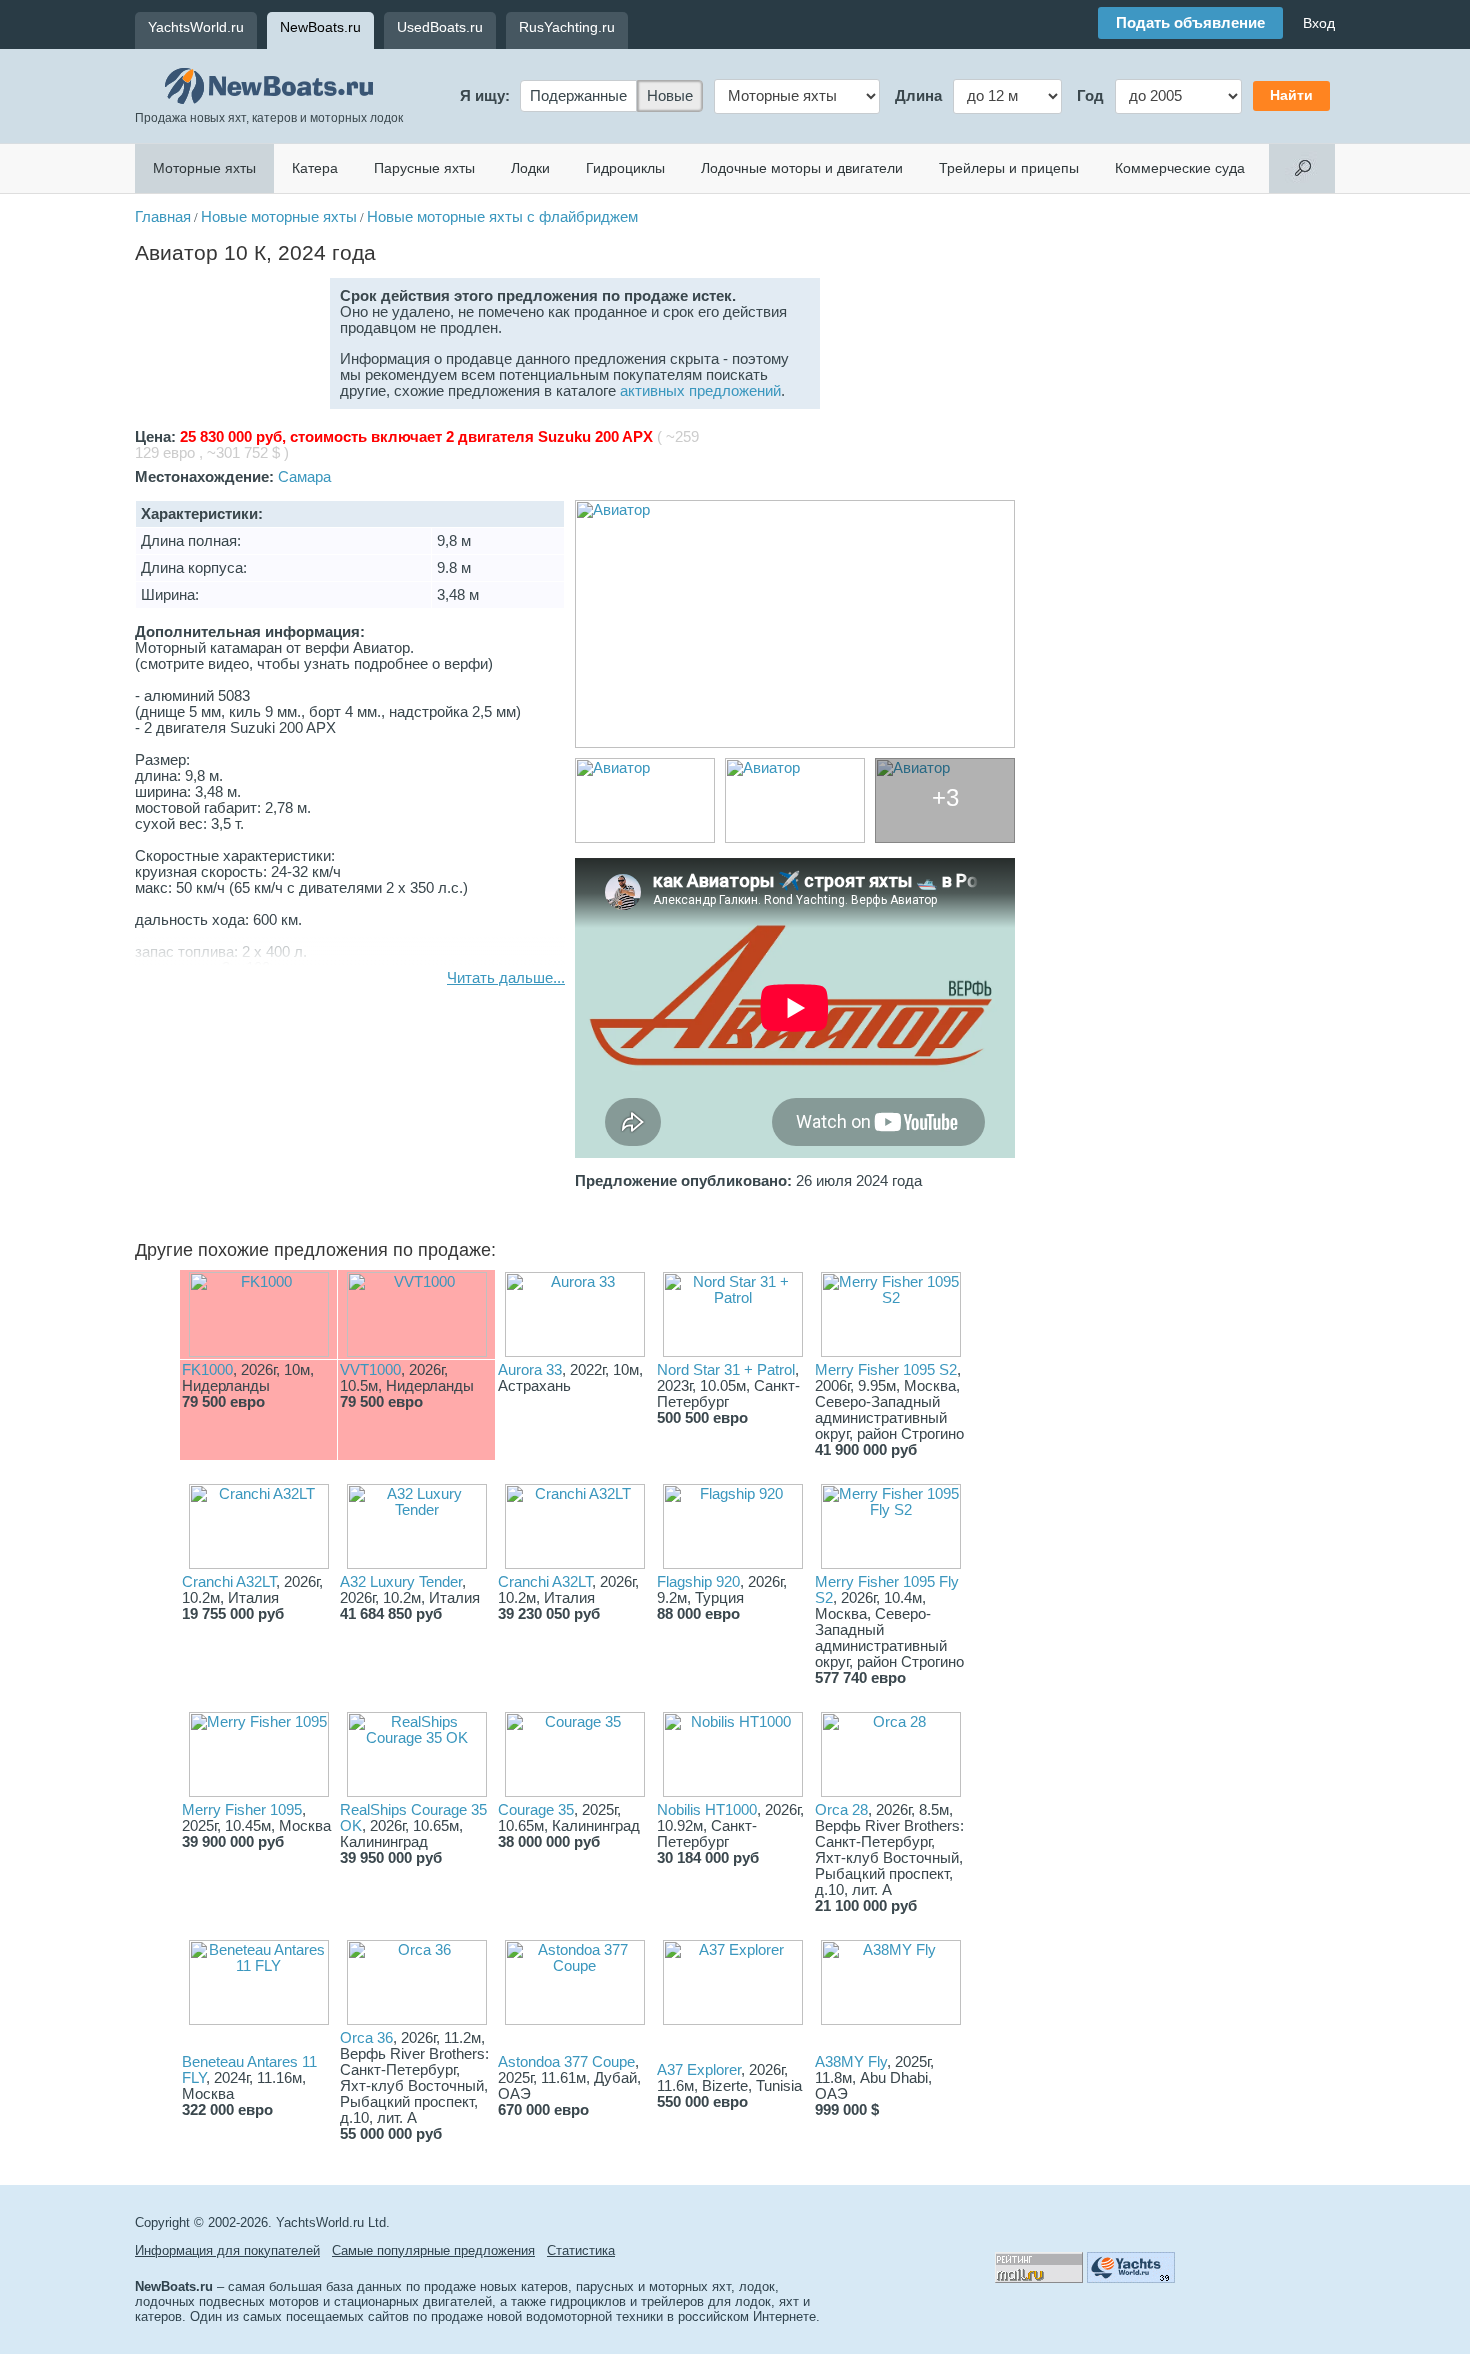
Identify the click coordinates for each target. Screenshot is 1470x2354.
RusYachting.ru (567, 27)
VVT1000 (370, 1370)
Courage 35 (536, 1810)
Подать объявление (1190, 23)
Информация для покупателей (227, 2250)
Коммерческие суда (1180, 168)
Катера (315, 168)
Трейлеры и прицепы (1009, 168)
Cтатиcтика (581, 2250)
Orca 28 (841, 1810)
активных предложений (700, 391)
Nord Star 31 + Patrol (726, 1370)
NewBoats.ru (320, 27)
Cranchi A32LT (229, 1582)
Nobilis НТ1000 (707, 1810)
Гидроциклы (625, 168)
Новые (670, 96)
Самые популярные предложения (433, 2250)
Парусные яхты (424, 168)
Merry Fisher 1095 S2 (886, 1370)
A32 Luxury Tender (401, 1582)
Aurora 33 (530, 1370)
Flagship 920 (698, 1582)
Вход (1319, 23)
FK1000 (207, 1370)
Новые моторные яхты (279, 217)
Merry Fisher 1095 (242, 1810)
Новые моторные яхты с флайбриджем (502, 217)
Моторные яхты (204, 168)
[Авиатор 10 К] (795, 624)
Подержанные (578, 96)
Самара (304, 477)
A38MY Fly (851, 2062)
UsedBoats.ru (440, 27)
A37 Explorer (699, 2070)
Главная (163, 217)
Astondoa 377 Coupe (566, 2062)
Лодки (530, 168)
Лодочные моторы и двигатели (802, 168)
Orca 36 (366, 2038)
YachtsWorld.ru (196, 27)
